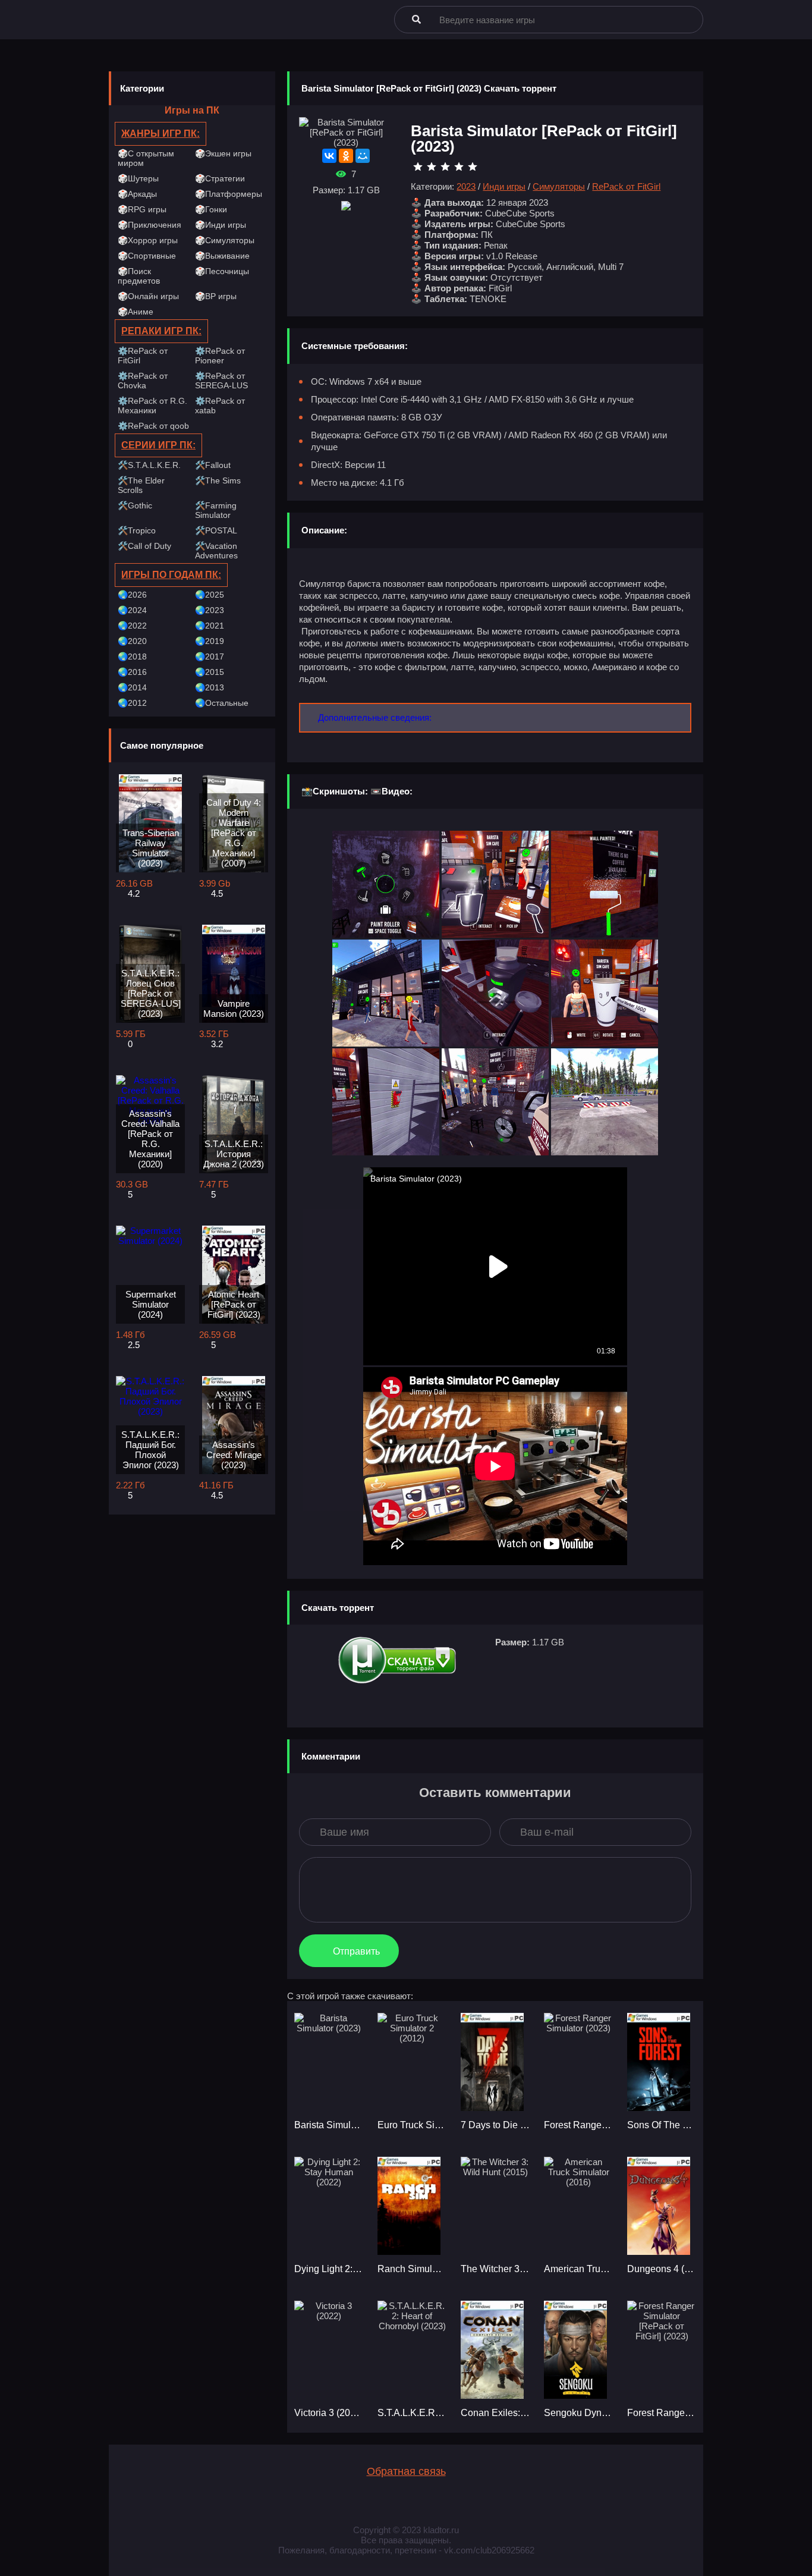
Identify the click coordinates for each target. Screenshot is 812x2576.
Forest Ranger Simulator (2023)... (578, 2125)
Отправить (356, 1951)
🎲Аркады (137, 194)
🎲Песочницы (222, 271)
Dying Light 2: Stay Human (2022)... (329, 2269)
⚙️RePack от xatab (220, 406)
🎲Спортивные (147, 256)
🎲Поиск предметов (139, 276)
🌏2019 (210, 641)
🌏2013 (210, 687)
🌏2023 (210, 610)
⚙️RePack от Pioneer (220, 356)
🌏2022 (132, 626)
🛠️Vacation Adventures (216, 551)
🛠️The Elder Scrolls (141, 485)
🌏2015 (210, 672)
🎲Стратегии (220, 178)
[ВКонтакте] (329, 156)
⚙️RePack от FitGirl (143, 356)
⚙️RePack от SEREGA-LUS (221, 381)
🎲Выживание (222, 256)
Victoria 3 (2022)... (329, 2413)
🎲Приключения (150, 225)
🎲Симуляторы (225, 240)
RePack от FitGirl (626, 186)
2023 (466, 186)
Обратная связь (406, 2471)
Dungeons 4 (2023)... (662, 2269)
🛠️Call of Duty (144, 546)
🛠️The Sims (218, 480)
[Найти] (416, 19)
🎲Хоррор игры (148, 240)
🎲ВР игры (216, 296)
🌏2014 (132, 687)
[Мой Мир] (363, 156)
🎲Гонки (211, 209)
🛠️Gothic (135, 505)
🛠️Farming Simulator (216, 510)
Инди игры (504, 186)
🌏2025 (210, 595)
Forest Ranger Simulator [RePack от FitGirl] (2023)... (662, 2413)
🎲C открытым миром (146, 158)
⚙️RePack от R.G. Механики (152, 406)
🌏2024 (132, 610)
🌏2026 (132, 595)
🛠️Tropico (137, 530)
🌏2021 (210, 626)
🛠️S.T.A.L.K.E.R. (149, 465)
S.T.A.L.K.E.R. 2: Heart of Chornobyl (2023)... (412, 2413)
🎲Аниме (136, 312)
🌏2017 (210, 656)
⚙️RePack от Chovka (143, 381)
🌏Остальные (222, 703)
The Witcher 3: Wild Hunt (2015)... (495, 2269)
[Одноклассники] (346, 156)
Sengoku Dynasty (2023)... (578, 2413)
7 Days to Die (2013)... (495, 2125)
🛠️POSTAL (216, 530)
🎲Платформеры (229, 194)
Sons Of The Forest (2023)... (662, 2125)
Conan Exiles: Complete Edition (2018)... (495, 2413)
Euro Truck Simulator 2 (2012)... (412, 2125)
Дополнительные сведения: (375, 717)
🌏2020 (132, 641)
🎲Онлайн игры (148, 296)
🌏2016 (132, 672)
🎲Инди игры (221, 225)
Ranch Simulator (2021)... (412, 2269)
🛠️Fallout (213, 465)
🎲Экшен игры (223, 153)
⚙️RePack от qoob (153, 426)
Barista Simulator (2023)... (329, 2125)
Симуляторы (559, 186)
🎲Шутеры (138, 178)
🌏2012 (132, 703)
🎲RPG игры (142, 209)
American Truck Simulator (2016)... (578, 2269)
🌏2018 (132, 656)
